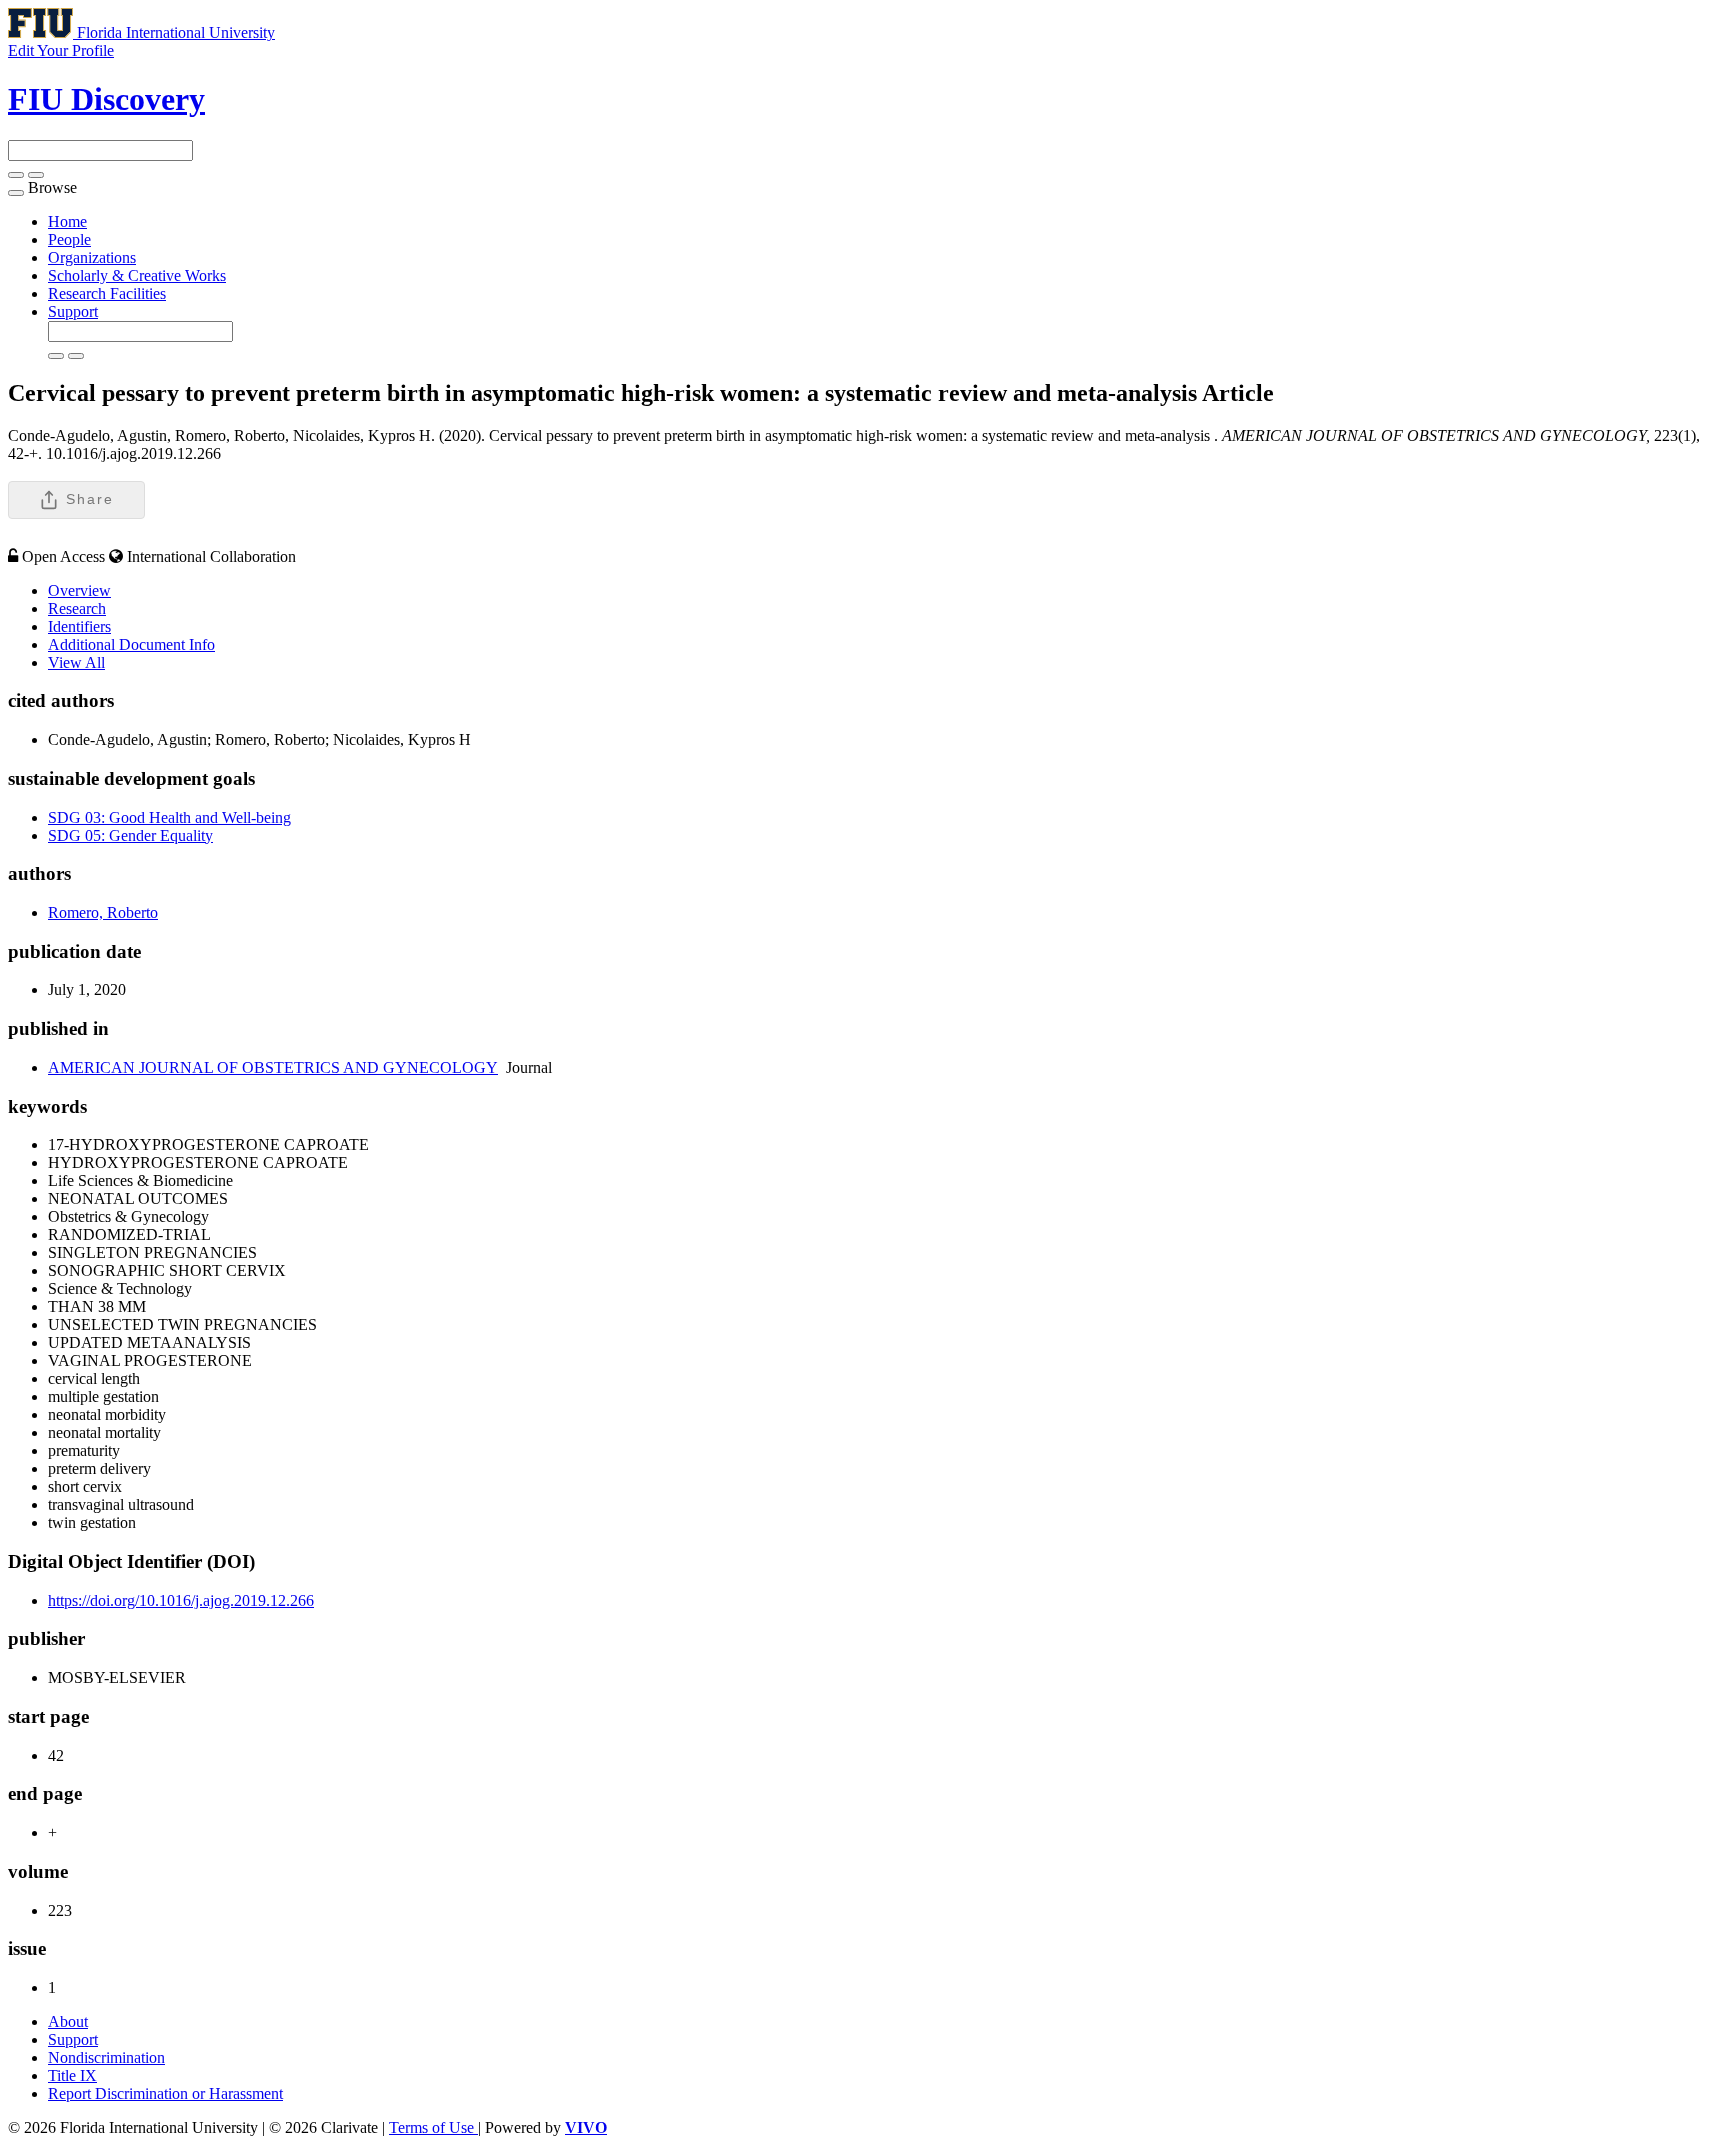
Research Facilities (107, 293)
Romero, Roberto (103, 912)
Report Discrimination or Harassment (165, 2093)
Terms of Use (433, 2127)
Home (67, 221)
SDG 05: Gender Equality (130, 835)
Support (73, 311)
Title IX (72, 2075)
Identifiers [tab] (79, 626)
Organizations (92, 257)
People (69, 239)
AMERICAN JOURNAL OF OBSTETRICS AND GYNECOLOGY (273, 1067)
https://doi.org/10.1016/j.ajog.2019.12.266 (181, 1600)
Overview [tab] (79, 590)
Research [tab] (77, 608)
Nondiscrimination (106, 2057)
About (68, 2021)
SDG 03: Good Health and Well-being (169, 817)
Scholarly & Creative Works (137, 275)
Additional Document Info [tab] (131, 644)
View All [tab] (76, 662)
